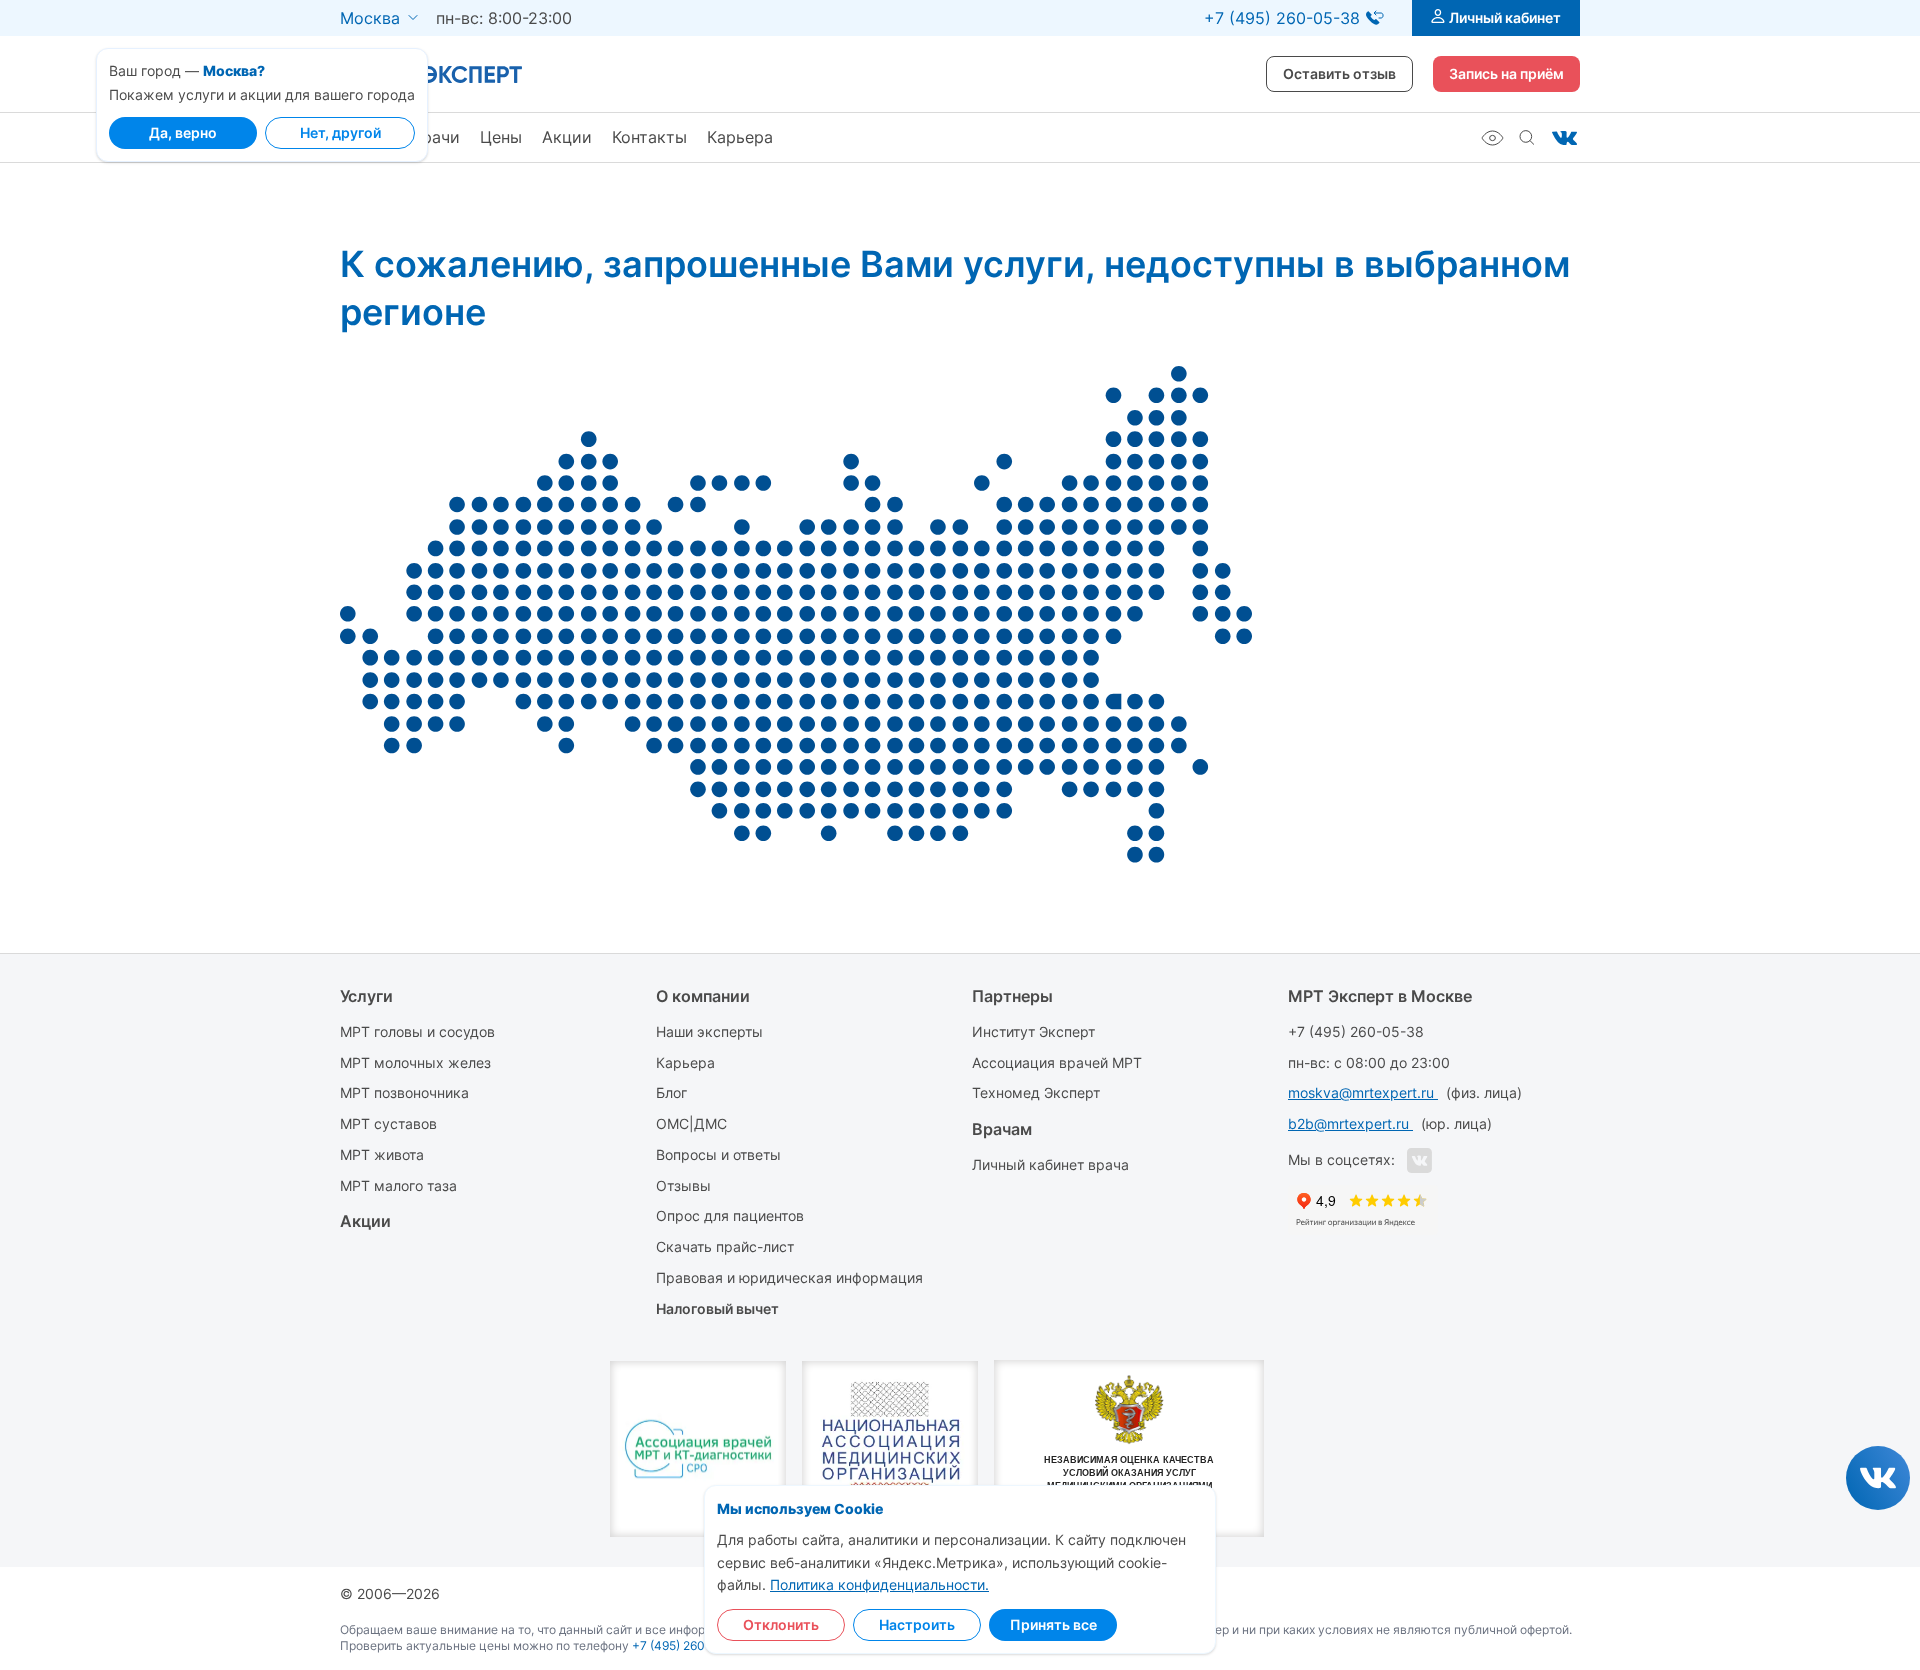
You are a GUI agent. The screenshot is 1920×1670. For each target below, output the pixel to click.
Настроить (917, 1624)
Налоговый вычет (717, 1308)
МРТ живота (382, 1154)
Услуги (366, 996)
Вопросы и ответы (718, 1154)
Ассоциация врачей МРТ (1057, 1062)
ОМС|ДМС (691, 1123)
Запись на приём (1506, 73)
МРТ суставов (388, 1123)
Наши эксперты (709, 1031)
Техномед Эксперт (1036, 1092)
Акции (567, 137)
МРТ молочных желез (415, 1062)
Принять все (1053, 1624)
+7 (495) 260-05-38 (1356, 1031)
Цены (501, 137)
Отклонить (781, 1624)
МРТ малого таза (398, 1185)
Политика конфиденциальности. (879, 1584)
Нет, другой (340, 132)
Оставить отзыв (1339, 73)
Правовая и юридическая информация (789, 1277)
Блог (671, 1092)
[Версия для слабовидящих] (1492, 138)
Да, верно (183, 132)
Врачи (436, 137)
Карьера (740, 137)
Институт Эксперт (1033, 1031)
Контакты (649, 137)
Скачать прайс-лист (725, 1246)
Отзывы (683, 1185)
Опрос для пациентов (730, 1215)
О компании (703, 996)
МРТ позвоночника (404, 1092)
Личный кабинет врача (1050, 1164)
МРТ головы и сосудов (417, 1031)
